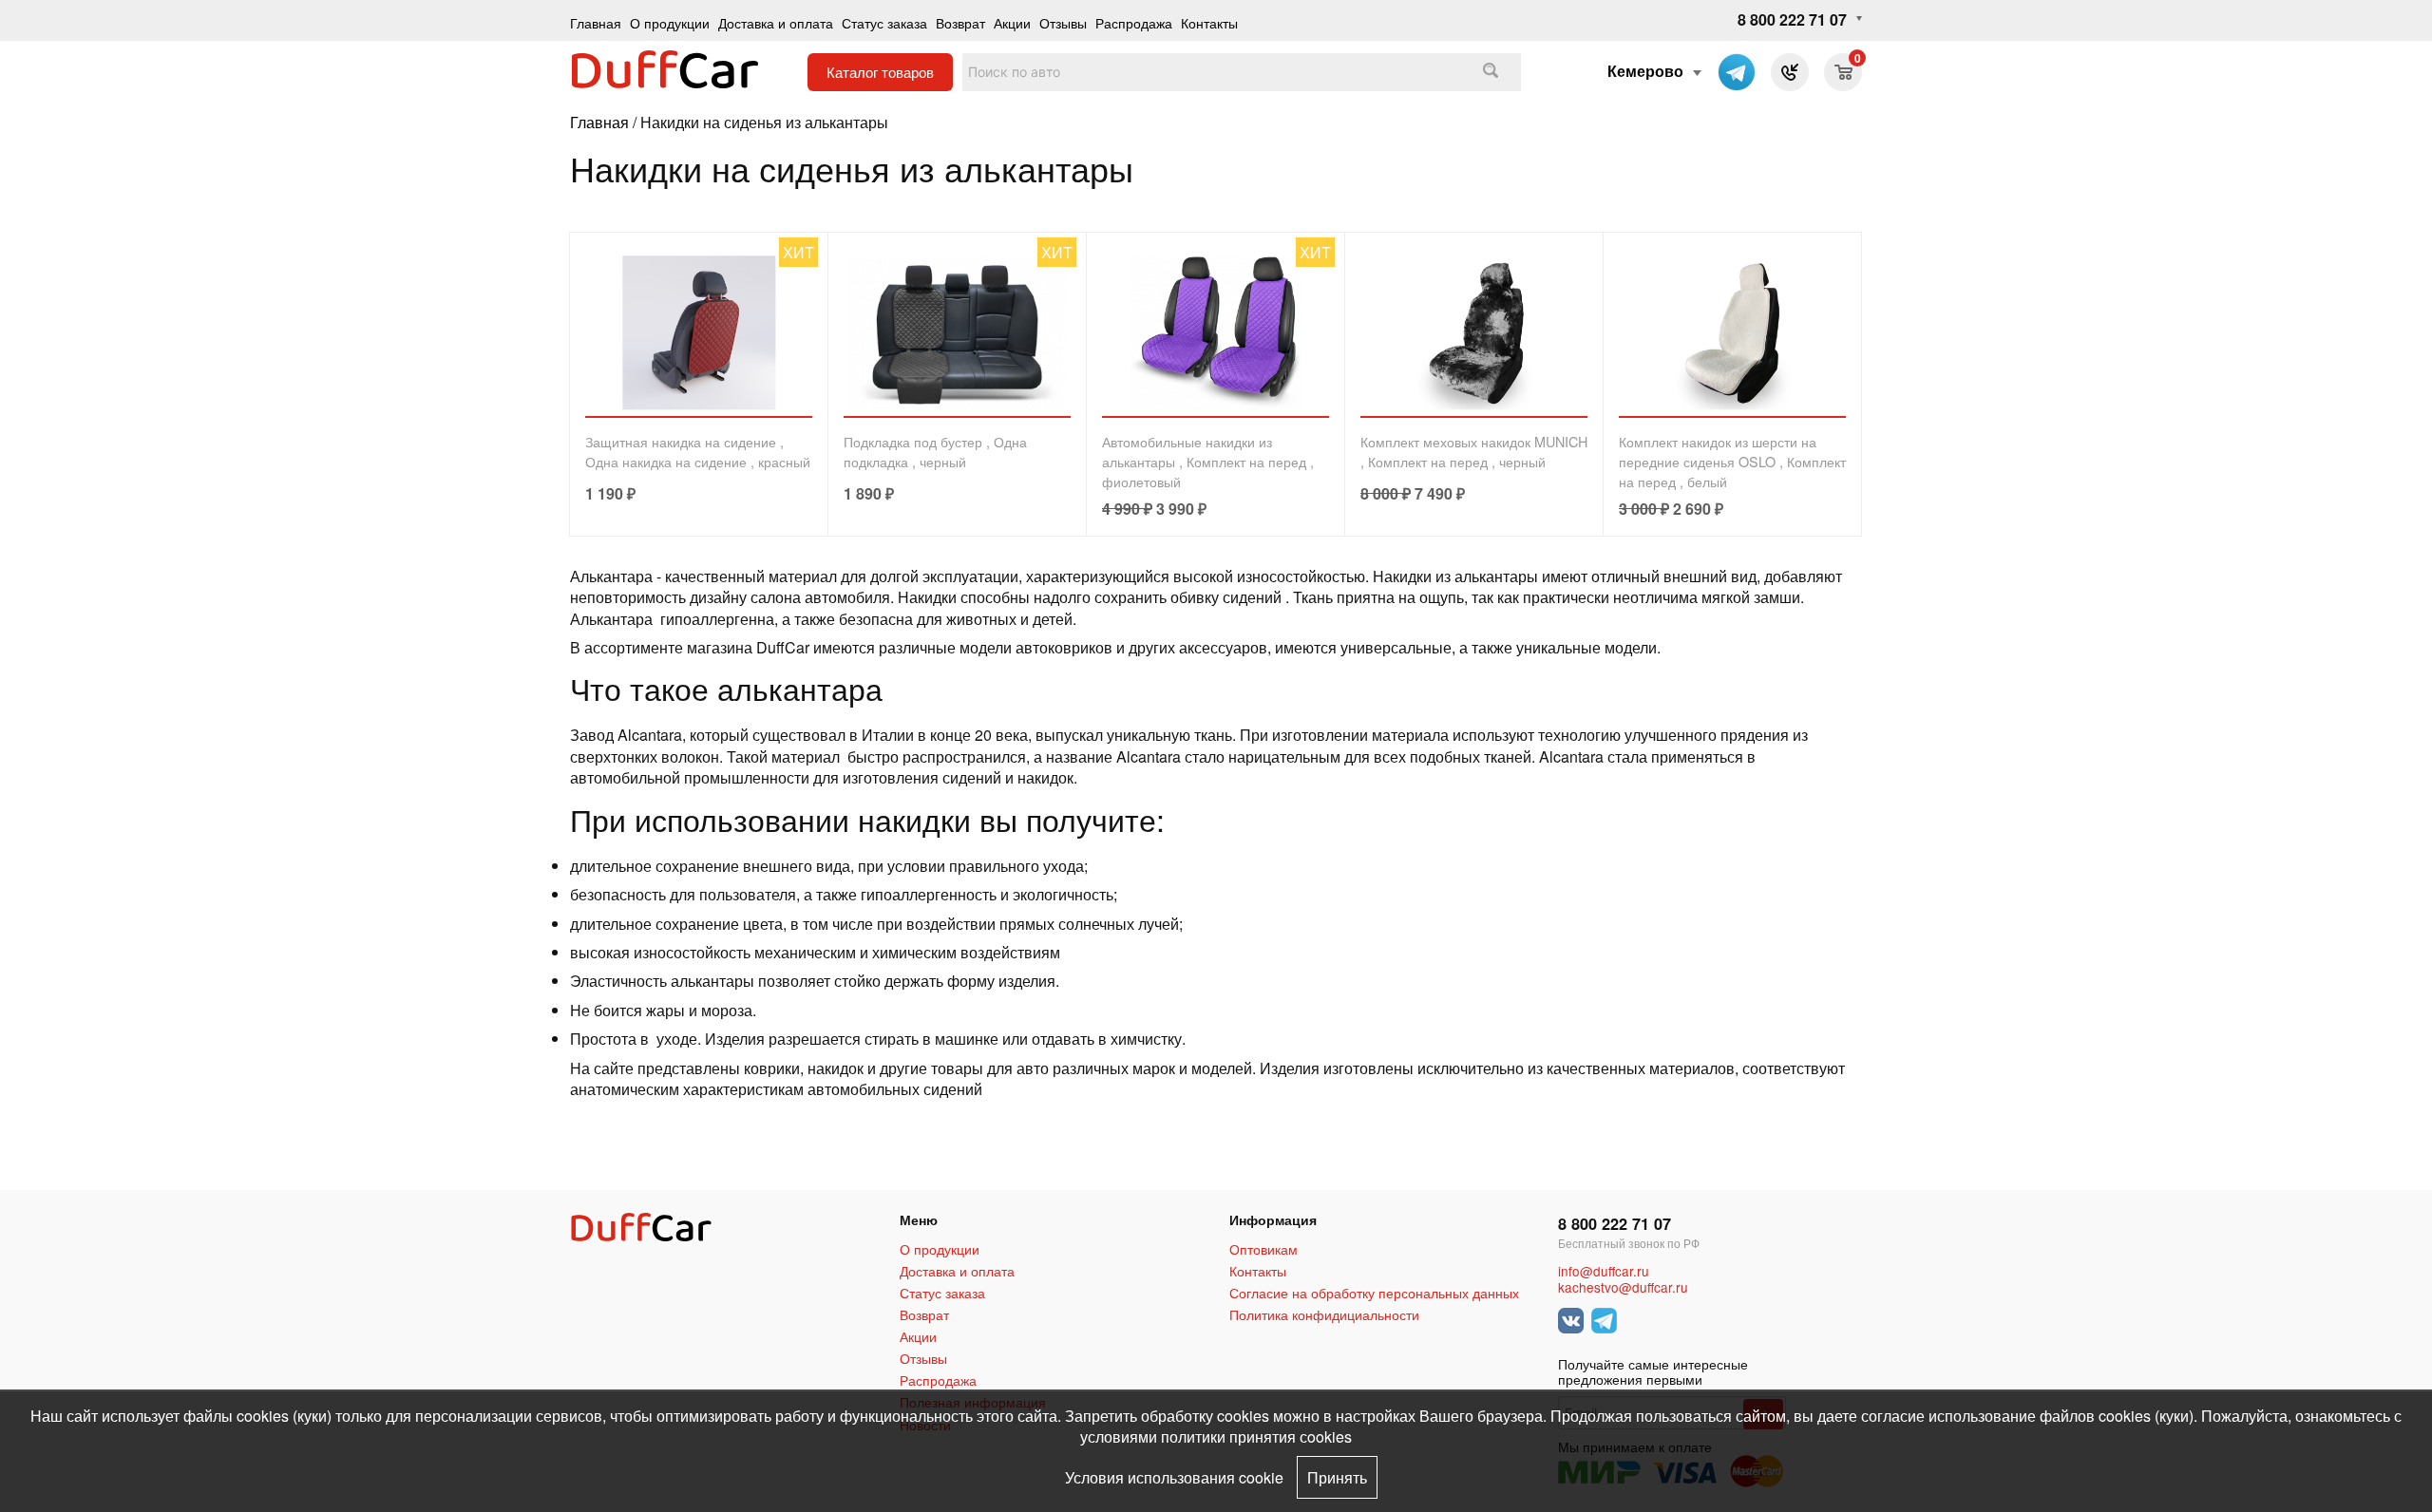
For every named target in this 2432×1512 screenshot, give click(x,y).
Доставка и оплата (776, 22)
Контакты (1209, 22)
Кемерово (1645, 71)
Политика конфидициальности (1324, 1314)
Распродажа (1134, 22)
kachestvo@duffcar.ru (1623, 1287)
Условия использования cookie (1174, 1477)
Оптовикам (1263, 1249)
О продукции (670, 22)
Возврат (960, 22)
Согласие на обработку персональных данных (1374, 1293)
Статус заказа (884, 22)
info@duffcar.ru (1604, 1271)
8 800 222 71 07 (1792, 19)
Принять (1337, 1477)
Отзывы (1063, 22)
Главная (596, 22)
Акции (1012, 22)
